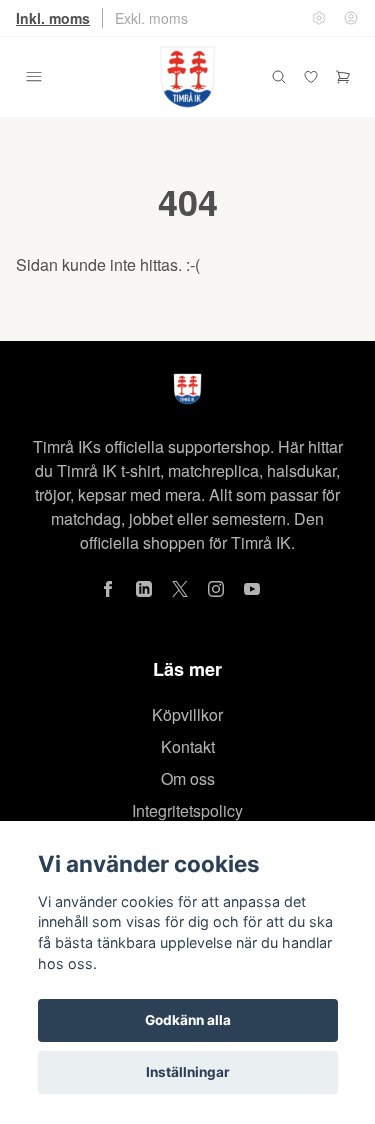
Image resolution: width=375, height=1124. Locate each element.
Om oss (188, 778)
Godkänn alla (188, 1020)
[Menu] (34, 77)
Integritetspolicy (187, 810)
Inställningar (188, 1072)
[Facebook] (108, 589)
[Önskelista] (311, 77)
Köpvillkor (187, 714)
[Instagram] (216, 589)
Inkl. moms (53, 18)
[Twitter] (180, 589)
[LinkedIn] (144, 589)
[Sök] (279, 77)
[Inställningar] (319, 18)
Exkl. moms (151, 18)
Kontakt (188, 746)
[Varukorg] (343, 77)
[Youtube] (252, 589)
